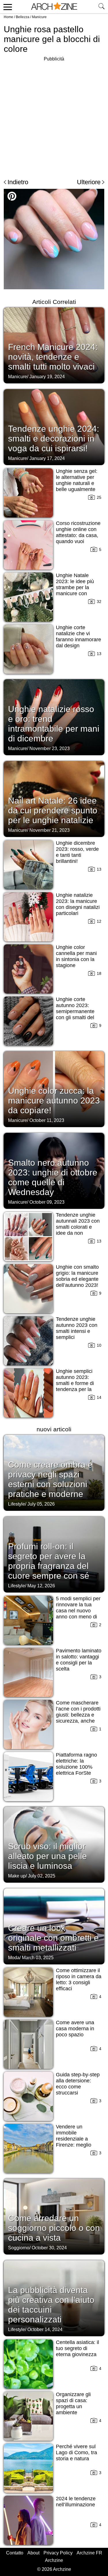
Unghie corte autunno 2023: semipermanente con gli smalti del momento (75, 1011)
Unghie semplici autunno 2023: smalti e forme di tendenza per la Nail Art (75, 1383)
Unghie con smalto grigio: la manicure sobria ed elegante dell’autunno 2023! (77, 1276)
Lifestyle (17, 1504)
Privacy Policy (58, 2553)
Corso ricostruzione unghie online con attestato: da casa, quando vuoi (78, 532)
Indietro (18, 182)
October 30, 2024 (49, 2248)
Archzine (54, 2560)
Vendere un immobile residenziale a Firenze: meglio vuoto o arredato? (76, 2139)
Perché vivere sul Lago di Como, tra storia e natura (76, 2453)
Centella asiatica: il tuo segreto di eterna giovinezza (77, 2348)
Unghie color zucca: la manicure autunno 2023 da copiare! (54, 1100)
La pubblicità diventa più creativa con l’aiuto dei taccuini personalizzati (51, 2305)
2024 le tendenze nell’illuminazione (76, 2502)
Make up (17, 1876)
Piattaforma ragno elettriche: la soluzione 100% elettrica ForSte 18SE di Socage (76, 1767)
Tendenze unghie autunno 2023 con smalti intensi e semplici (77, 1328)
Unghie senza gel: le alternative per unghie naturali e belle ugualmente (77, 480)
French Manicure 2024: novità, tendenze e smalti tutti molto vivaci (53, 357)
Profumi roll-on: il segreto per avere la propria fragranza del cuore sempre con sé (49, 1561)
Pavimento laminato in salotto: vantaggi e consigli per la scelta (79, 1660)
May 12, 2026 (41, 1586)
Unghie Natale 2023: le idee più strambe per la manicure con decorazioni (75, 587)
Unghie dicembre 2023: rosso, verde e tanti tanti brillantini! (77, 852)
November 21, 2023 (50, 830)
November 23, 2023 (50, 748)
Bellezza (23, 17)
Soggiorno (19, 2248)
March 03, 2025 (38, 1958)
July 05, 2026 (41, 1504)
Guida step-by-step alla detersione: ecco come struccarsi (78, 2084)
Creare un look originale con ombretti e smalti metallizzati (53, 1938)
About (33, 2553)
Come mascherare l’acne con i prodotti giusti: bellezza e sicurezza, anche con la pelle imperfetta (78, 1718)
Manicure (39, 17)
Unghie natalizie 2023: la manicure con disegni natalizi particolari (78, 904)
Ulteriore (89, 182)
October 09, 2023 (47, 1202)
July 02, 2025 (42, 1876)
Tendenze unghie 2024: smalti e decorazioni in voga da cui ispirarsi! (54, 438)
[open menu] (7, 7)
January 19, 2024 (47, 377)
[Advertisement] (54, 117)
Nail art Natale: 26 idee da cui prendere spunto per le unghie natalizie (53, 810)
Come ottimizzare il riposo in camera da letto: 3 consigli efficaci (79, 1979)
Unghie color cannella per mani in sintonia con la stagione (76, 956)
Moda (14, 1958)
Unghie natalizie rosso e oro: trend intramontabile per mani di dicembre (54, 724)
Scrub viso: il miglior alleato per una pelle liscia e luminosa (48, 1856)
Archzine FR (89, 2553)
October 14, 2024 (45, 2329)
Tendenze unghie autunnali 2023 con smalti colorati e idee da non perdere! (78, 1227)
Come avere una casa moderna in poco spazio (75, 2029)
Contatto (15, 2553)
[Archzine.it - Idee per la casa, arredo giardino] (54, 7)
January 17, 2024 (47, 458)
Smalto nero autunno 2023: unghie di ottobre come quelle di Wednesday (53, 1177)
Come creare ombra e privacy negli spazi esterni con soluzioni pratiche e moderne (50, 1479)
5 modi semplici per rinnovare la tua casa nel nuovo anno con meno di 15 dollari (78, 1611)
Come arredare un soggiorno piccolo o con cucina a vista (54, 2228)
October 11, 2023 (47, 1120)
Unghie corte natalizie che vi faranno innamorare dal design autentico (78, 640)
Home (8, 17)
